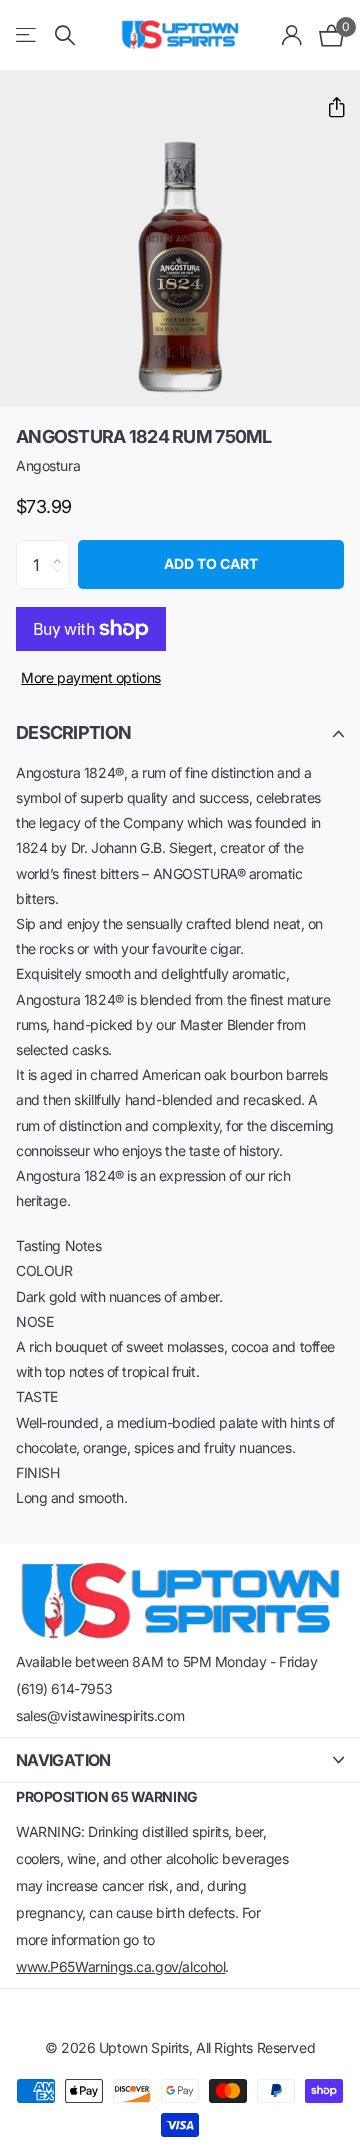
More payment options (91, 677)
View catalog (27, 35)
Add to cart (211, 563)
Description (73, 732)
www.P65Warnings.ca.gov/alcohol (120, 1966)
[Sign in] (292, 35)
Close (180, 1759)
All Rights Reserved (255, 2047)
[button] (328, 107)
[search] (65, 35)
